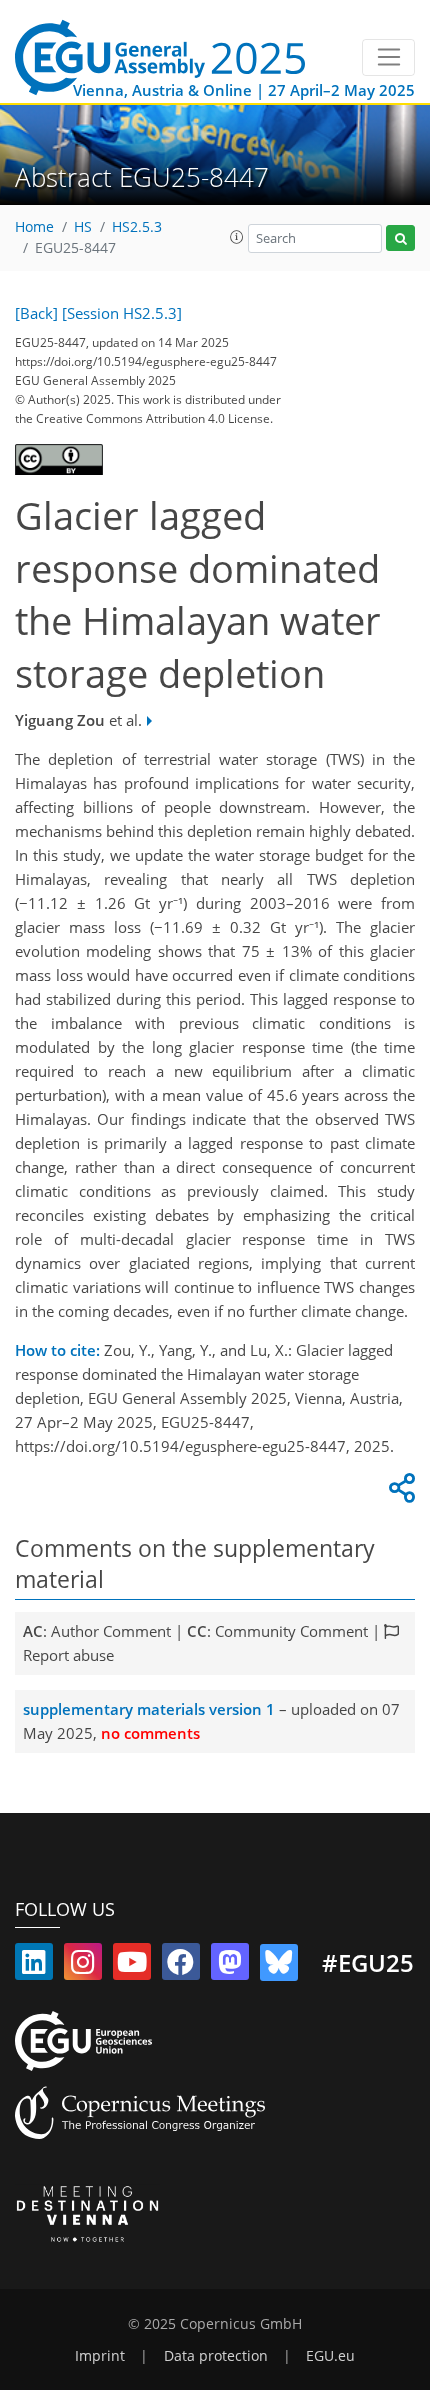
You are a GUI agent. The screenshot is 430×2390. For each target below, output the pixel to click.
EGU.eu (330, 2356)
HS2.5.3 (137, 227)
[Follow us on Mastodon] (230, 1966)
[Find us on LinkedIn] (34, 1966)
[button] (237, 237)
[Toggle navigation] (388, 58)
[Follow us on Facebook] (181, 1966)
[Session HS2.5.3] (122, 313)
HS (83, 227)
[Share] (399, 1493)
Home (34, 227)
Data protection (216, 2356)
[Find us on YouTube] (132, 1966)
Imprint (100, 2356)
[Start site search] (400, 238)
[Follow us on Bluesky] (279, 1966)
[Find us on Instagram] (83, 1966)
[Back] (36, 313)
